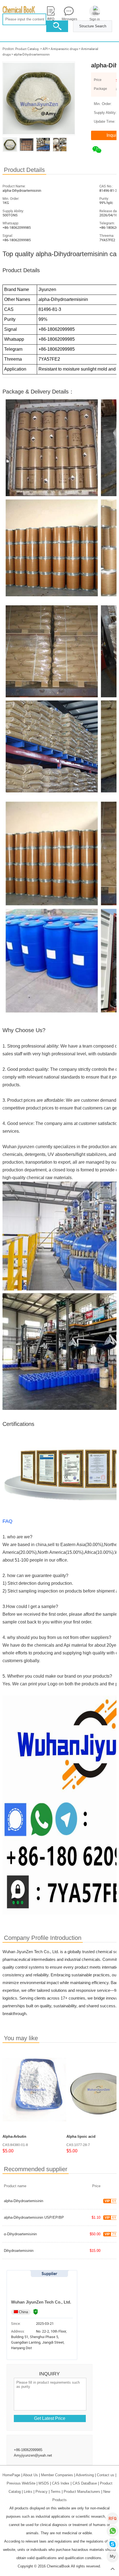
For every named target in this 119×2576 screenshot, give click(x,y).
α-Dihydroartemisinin (20, 2234)
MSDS (44, 2483)
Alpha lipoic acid (81, 2136)
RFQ (112, 2518)
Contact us (106, 2475)
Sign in (95, 19)
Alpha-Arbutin (14, 2136)
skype (112, 2544)
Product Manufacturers (82, 2492)
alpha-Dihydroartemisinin (32, 54)
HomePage (11, 2475)
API (45, 49)
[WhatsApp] (112, 2531)
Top (112, 2569)
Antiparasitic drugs (64, 49)
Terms (56, 2492)
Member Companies (57, 2475)
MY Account (112, 2557)
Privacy (42, 2492)
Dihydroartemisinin (19, 2251)
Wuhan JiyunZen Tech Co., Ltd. (41, 2302)
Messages (69, 19)
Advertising (85, 2475)
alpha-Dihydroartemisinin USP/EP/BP (34, 2217)
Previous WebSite (21, 2483)
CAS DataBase (85, 2483)
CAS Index (61, 2483)
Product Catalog (27, 49)
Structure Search (93, 26)
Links (28, 2492)
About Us (30, 2475)
